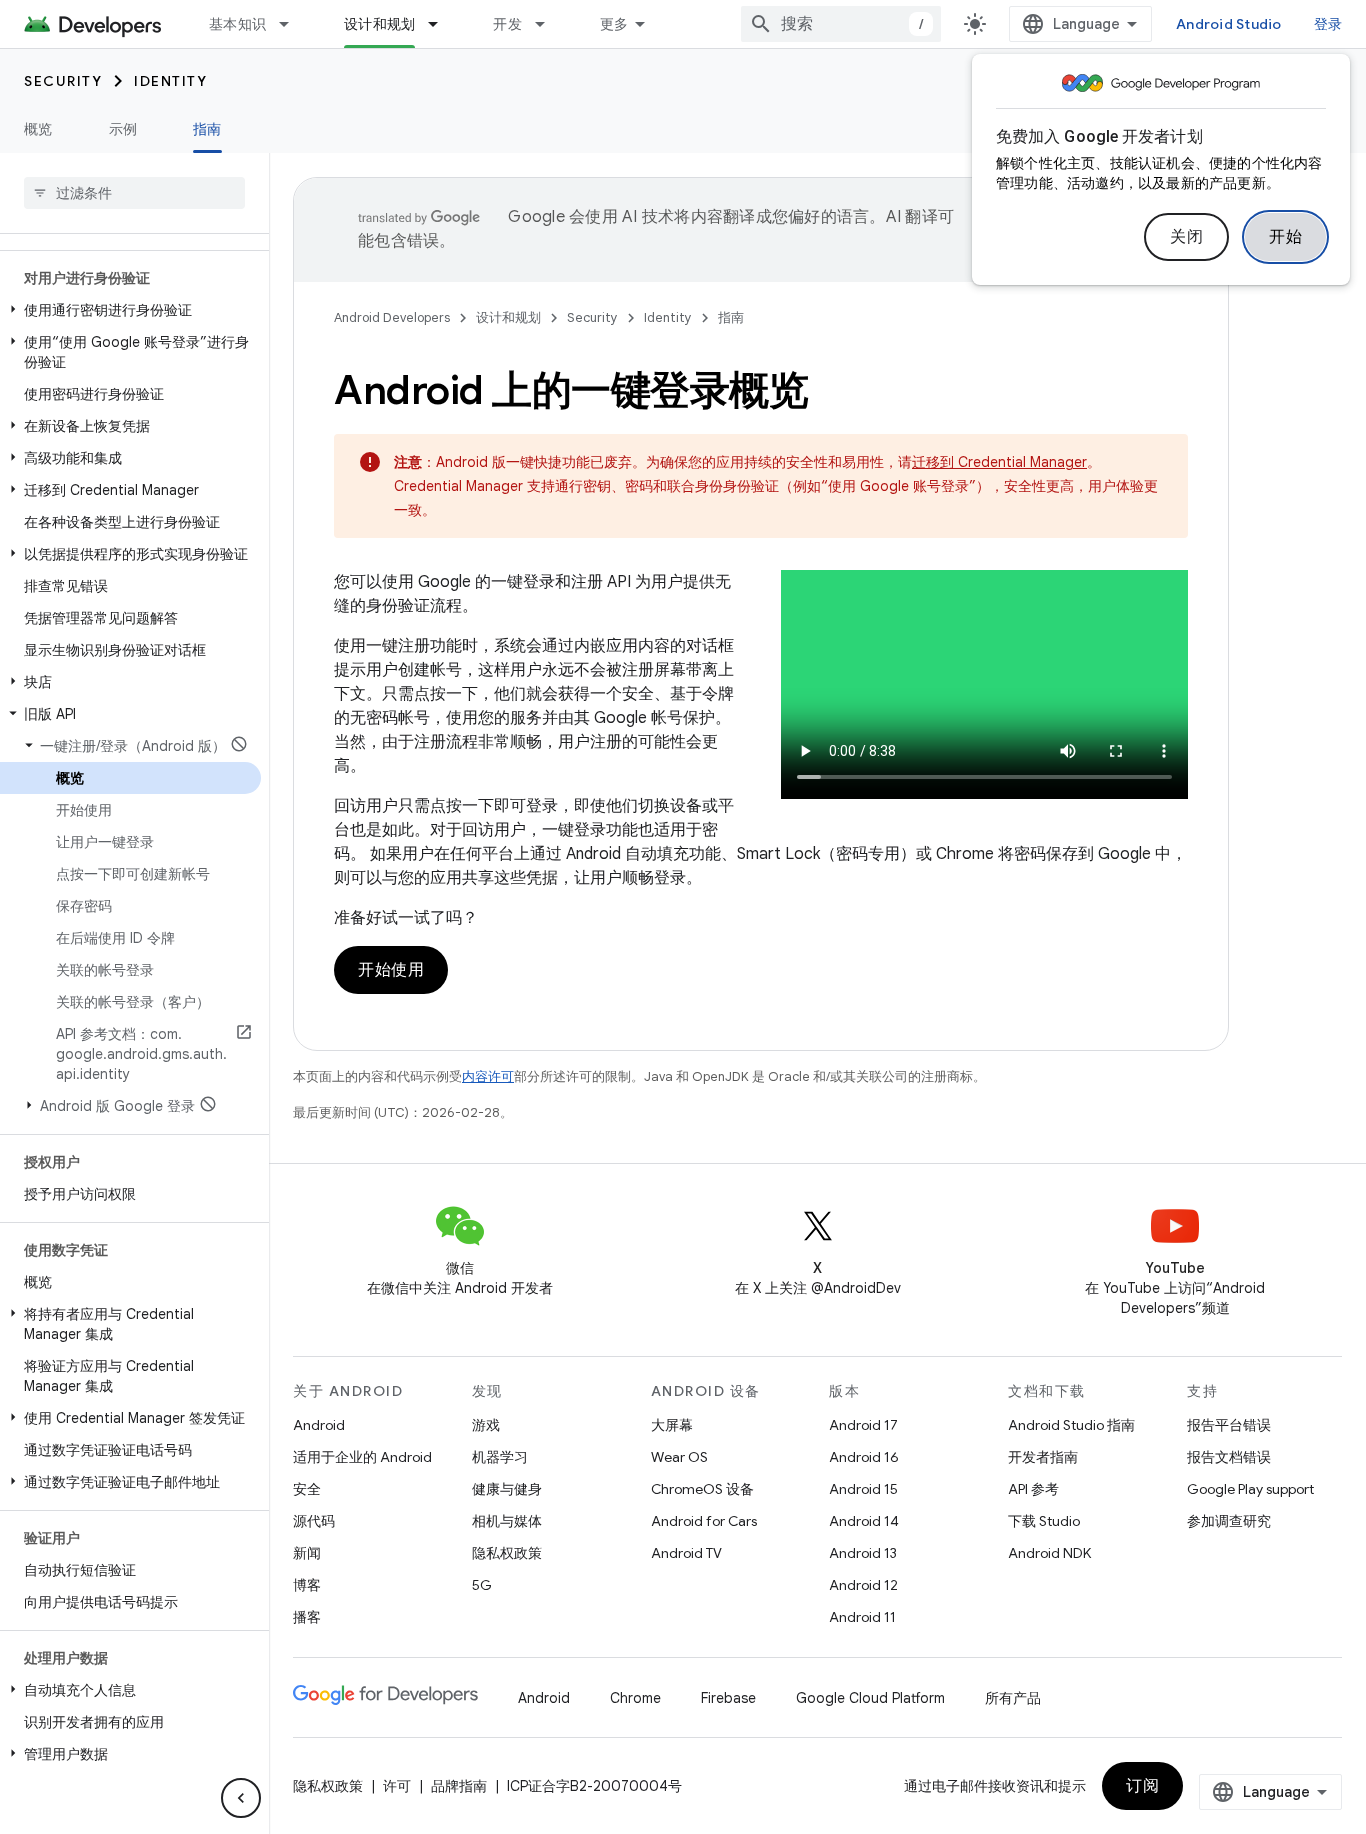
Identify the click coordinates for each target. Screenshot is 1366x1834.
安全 (307, 1489)
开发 (507, 24)
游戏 (486, 1425)
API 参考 (1033, 1489)
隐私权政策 (507, 1553)
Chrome (635, 1698)
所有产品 (1013, 1698)
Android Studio (1229, 24)
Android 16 (864, 1457)
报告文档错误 (1229, 1457)
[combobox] (841, 24)
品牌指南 (459, 1786)
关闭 (1186, 237)
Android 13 (863, 1553)
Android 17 (863, 1425)
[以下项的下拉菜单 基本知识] (293, 24)
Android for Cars (704, 1521)
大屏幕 (672, 1425)
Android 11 (862, 1617)
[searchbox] (134, 193)
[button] (130, 310)
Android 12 (863, 1585)
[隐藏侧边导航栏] (241, 1798)
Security (63, 81)
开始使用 (391, 970)
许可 (397, 1786)
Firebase (728, 1698)
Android (319, 1425)
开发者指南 (1043, 1457)
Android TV (686, 1553)
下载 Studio (1044, 1521)
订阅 (1142, 1786)
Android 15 (863, 1489)
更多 (614, 24)
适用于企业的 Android (362, 1457)
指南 (207, 129)
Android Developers (392, 317)
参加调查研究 (1229, 1521)
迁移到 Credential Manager (999, 462)
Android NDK (1049, 1553)
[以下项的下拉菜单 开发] (549, 24)
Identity (170, 81)
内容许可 (488, 1076)
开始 (1285, 237)
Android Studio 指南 (1071, 1425)
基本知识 (237, 24)
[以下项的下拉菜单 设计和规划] (442, 24)
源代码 (314, 1521)
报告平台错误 (1229, 1425)
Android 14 (864, 1521)
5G (482, 1585)
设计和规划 (379, 24)
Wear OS (679, 1457)
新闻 (307, 1553)
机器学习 (500, 1457)
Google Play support (1250, 1489)
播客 (307, 1617)
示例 (123, 129)
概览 (38, 129)
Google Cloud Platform (870, 1698)
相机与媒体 (507, 1521)
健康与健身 (507, 1489)
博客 (307, 1585)
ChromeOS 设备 (702, 1489)
